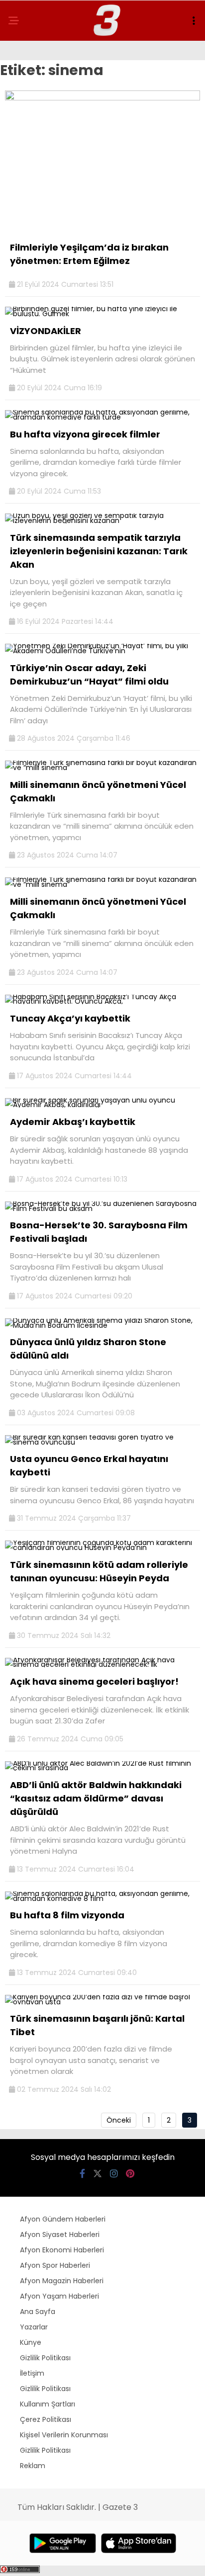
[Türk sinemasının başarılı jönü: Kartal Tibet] (102, 2002)
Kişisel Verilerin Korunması (64, 2435)
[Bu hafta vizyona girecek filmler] (102, 417)
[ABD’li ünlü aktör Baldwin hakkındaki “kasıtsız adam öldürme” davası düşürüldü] (102, 1768)
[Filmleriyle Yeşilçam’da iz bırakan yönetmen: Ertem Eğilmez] (102, 98)
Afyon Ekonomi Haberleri (62, 2250)
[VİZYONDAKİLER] (102, 314)
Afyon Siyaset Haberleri (60, 2234)
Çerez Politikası (46, 2419)
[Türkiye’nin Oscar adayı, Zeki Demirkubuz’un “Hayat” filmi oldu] (102, 651)
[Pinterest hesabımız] (130, 2174)
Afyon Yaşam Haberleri (59, 2296)
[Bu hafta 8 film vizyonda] (102, 1898)
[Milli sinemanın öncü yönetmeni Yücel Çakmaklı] (102, 768)
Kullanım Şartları (48, 2404)
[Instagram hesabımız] (114, 2174)
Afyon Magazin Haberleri (62, 2281)
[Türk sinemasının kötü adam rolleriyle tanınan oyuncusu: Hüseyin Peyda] (102, 1547)
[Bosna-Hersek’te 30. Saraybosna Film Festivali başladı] (102, 1208)
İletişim (32, 2373)
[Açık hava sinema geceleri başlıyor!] (102, 1664)
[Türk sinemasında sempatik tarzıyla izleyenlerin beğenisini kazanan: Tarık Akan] (102, 520)
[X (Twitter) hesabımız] (98, 2174)
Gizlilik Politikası (45, 2358)
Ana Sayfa (38, 2312)
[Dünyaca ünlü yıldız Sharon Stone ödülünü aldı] (102, 1325)
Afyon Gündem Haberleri (63, 2219)
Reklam (33, 2466)
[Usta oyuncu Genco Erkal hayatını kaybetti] (102, 1442)
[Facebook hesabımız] (82, 2174)
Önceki (119, 2120)
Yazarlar (34, 2327)
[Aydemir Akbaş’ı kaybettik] (102, 1105)
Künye (31, 2342)
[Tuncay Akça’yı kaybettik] (102, 1001)
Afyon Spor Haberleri (55, 2265)
